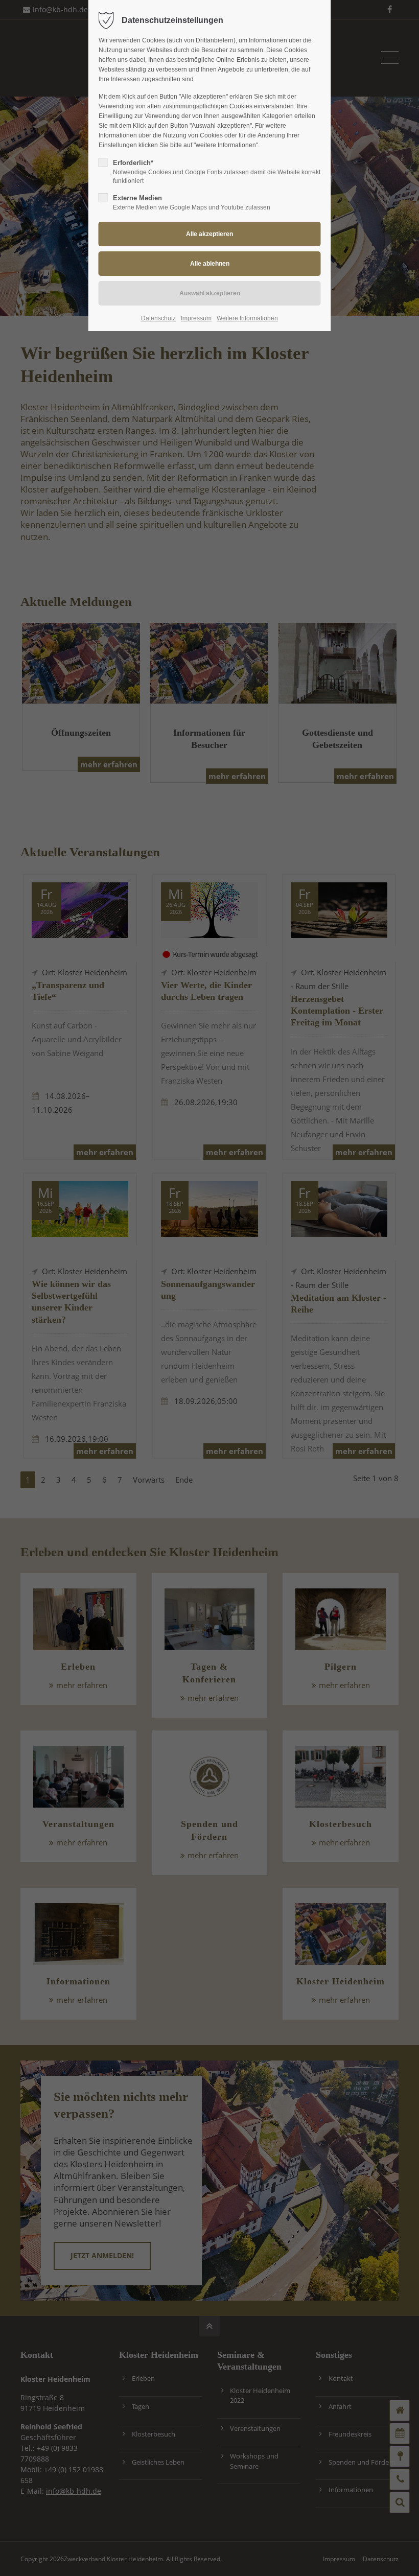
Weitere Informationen (247, 318)
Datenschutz (158, 318)
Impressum (196, 318)
